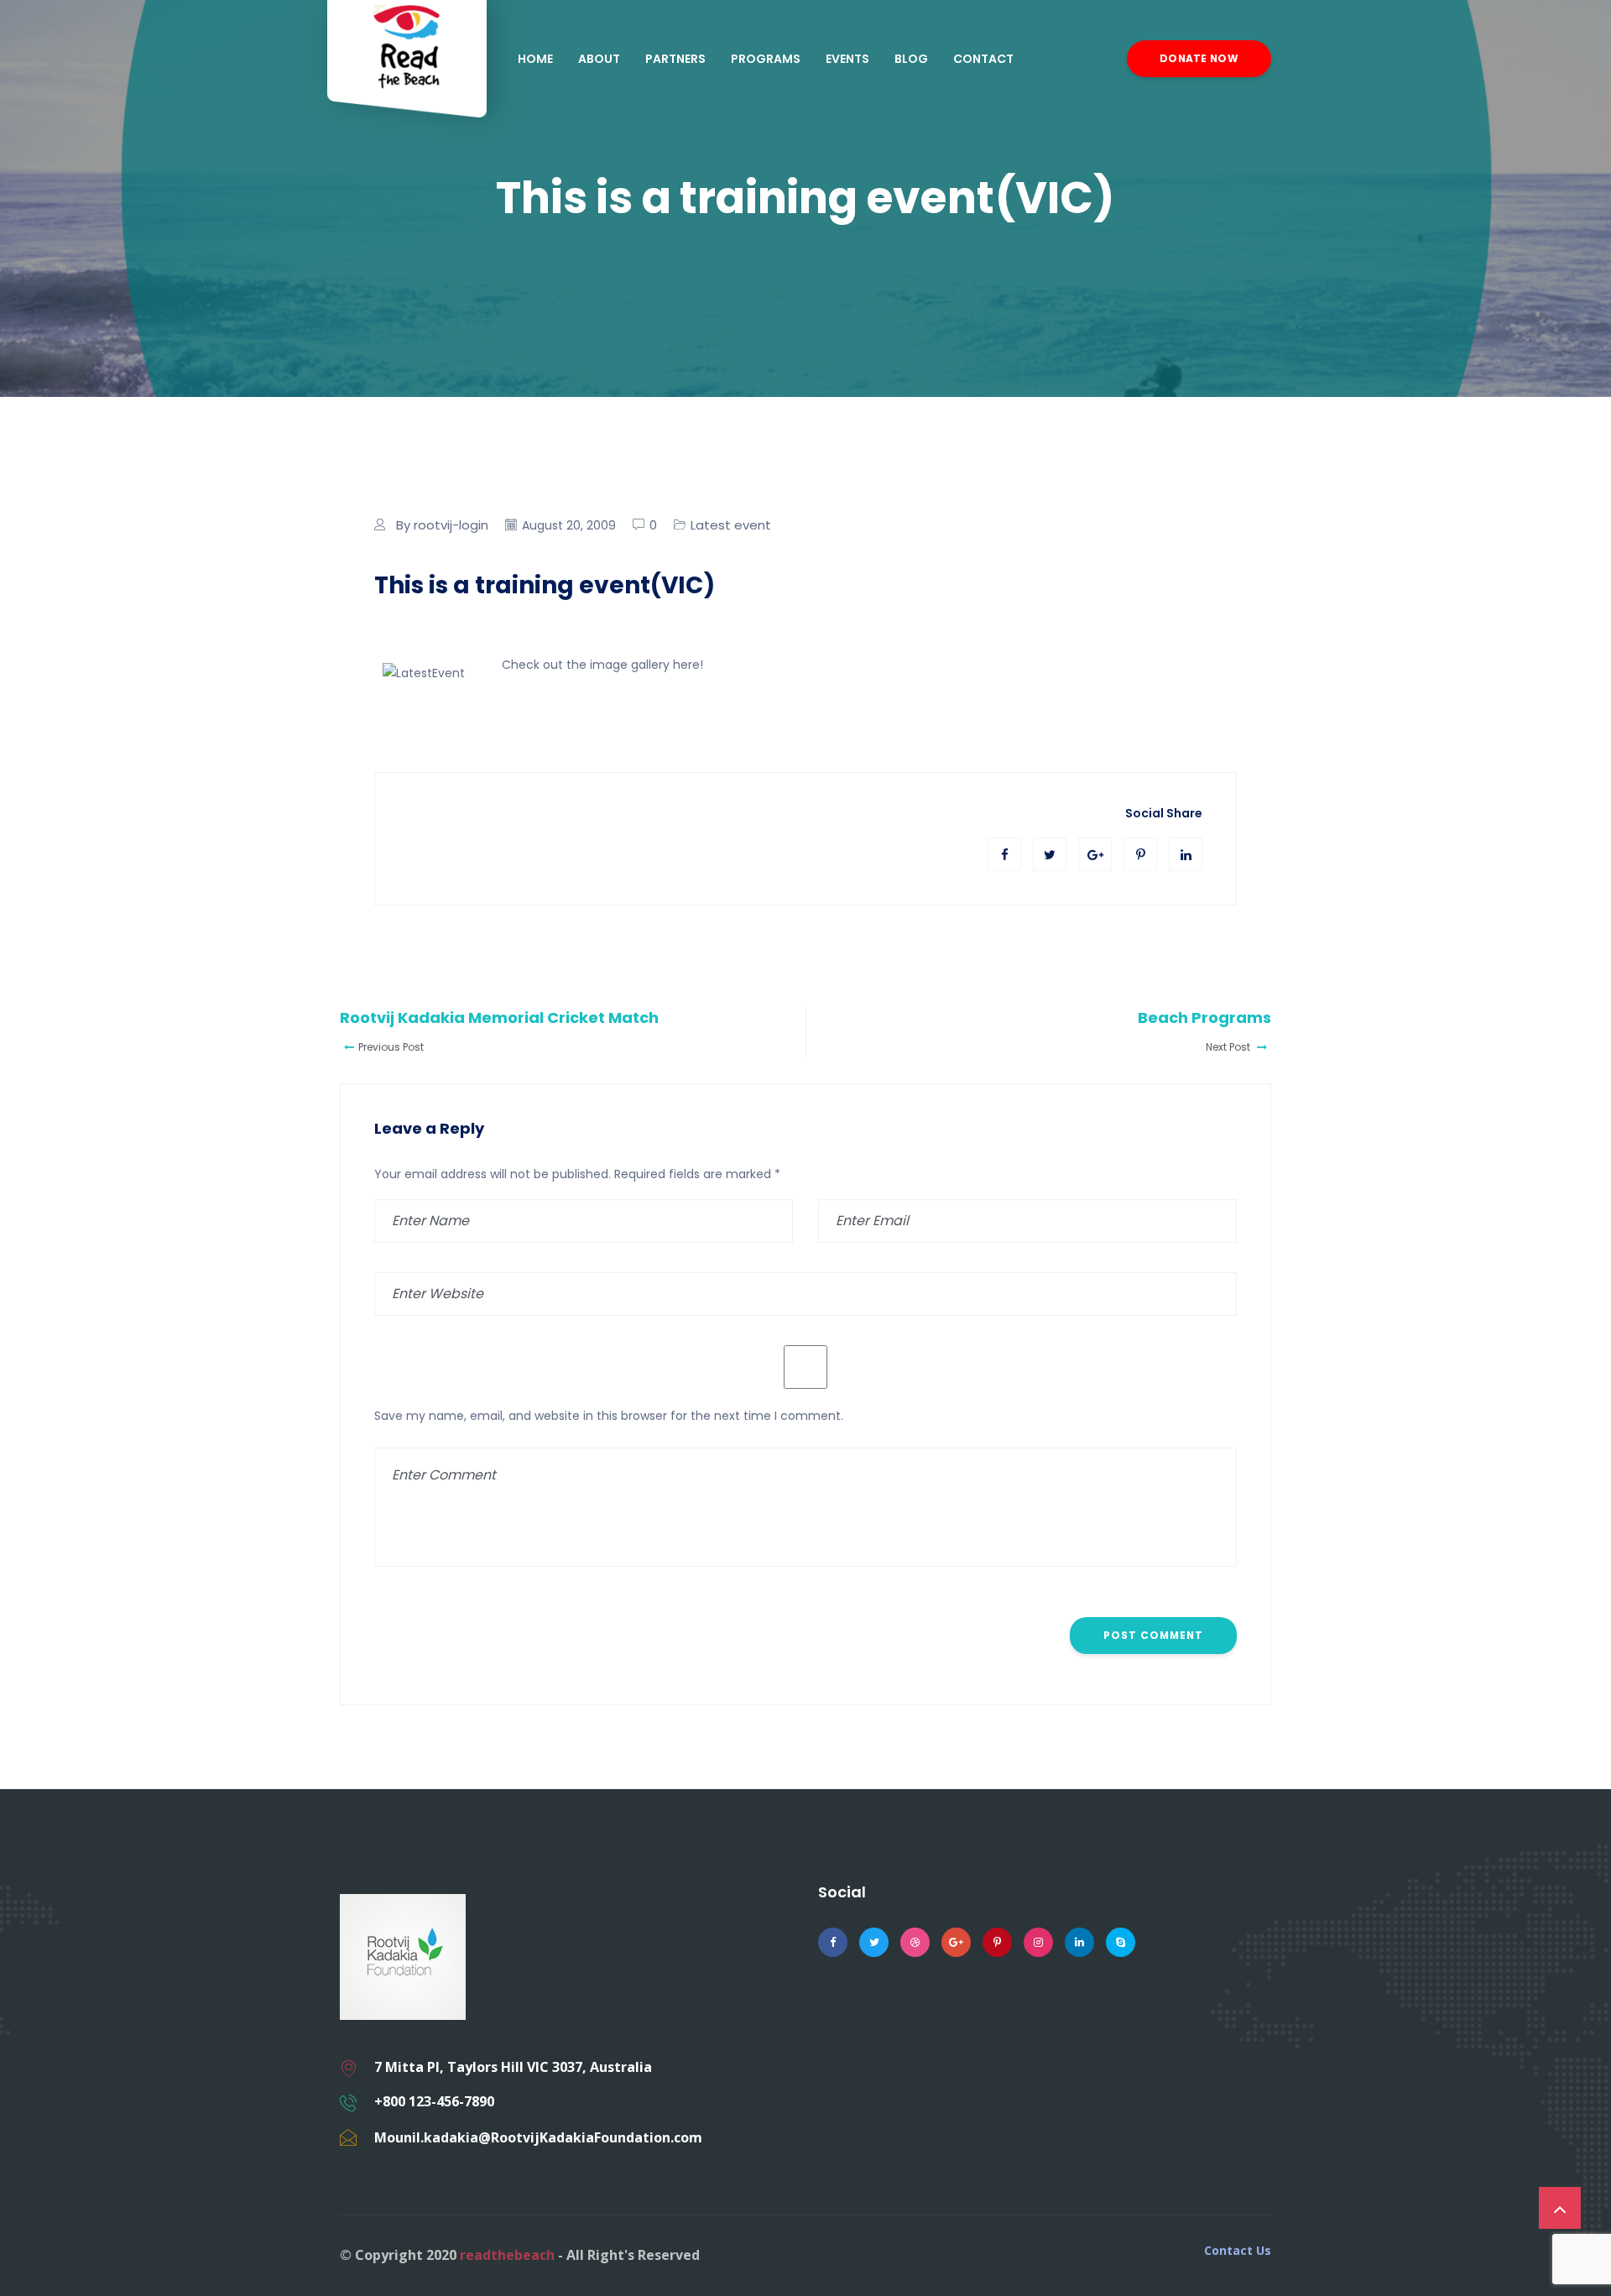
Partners (675, 59)
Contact (983, 59)
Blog (911, 59)
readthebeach (507, 2255)
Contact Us (1238, 2251)
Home (535, 59)
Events (847, 59)
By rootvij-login (442, 525)
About (599, 59)
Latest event (731, 525)
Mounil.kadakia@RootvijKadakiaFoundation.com (538, 2137)
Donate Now (1199, 58)
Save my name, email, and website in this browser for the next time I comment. (609, 1416)
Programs (766, 59)
